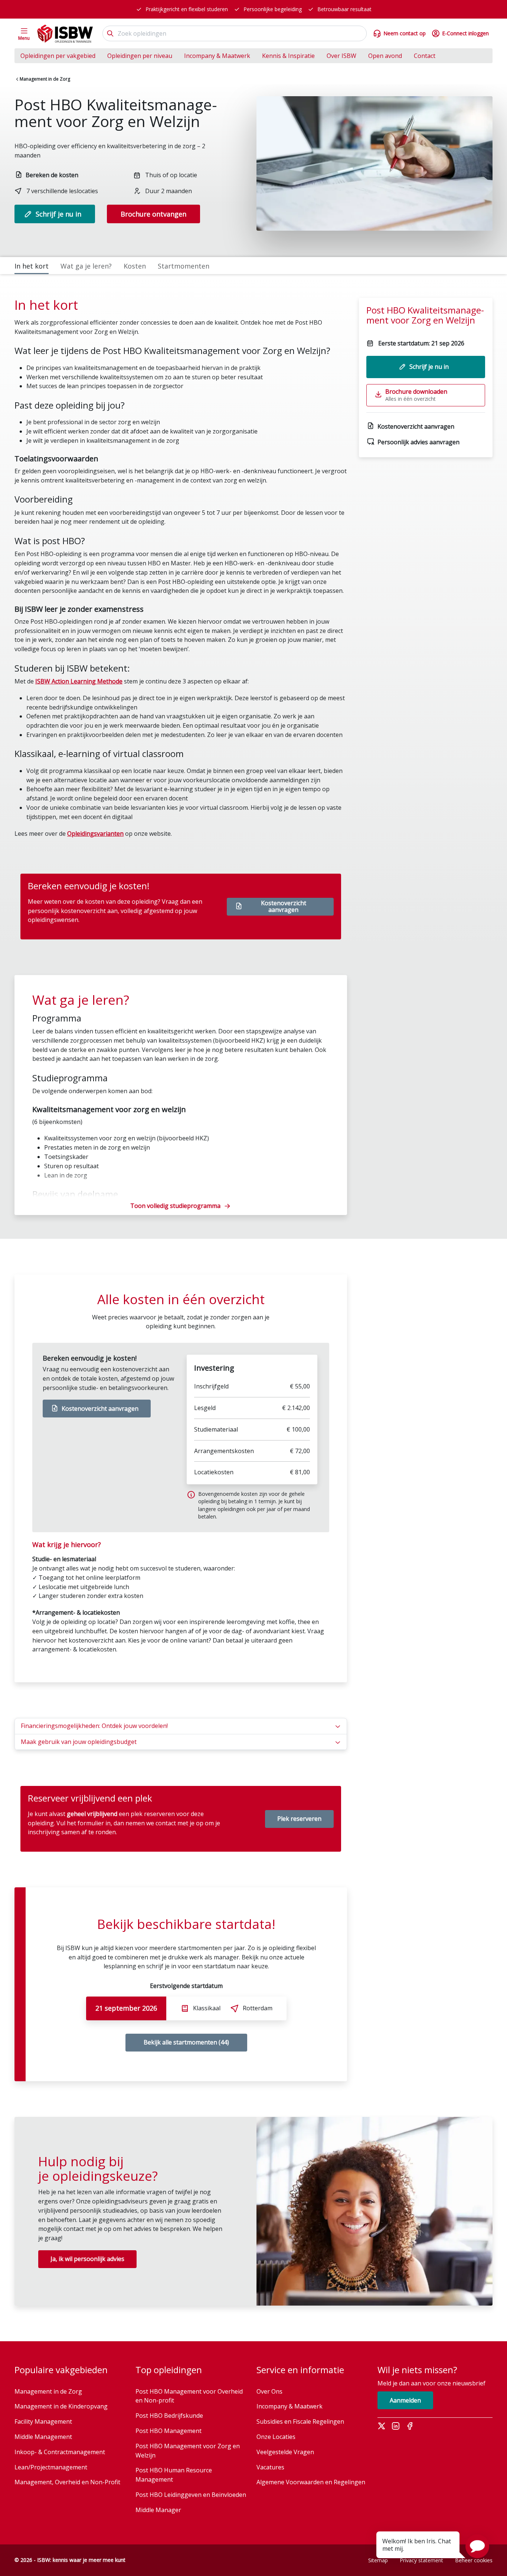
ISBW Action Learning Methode (79, 681)
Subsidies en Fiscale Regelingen (300, 2421)
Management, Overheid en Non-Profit (67, 2482)
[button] (477, 2546)
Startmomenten (184, 266)
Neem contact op (405, 33)
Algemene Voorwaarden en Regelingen (311, 2482)
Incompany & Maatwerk (217, 56)
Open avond (385, 56)
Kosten (135, 266)
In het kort (32, 266)
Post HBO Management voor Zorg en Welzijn (188, 2451)
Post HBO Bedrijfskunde (169, 2416)
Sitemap (378, 2560)
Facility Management (43, 2421)
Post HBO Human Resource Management (174, 2475)
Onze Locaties (276, 2437)
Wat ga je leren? (86, 266)
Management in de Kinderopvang (61, 2406)
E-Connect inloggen (465, 33)
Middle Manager (158, 2510)
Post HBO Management (169, 2431)
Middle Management (43, 2437)
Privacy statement (421, 2560)
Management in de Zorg (45, 79)
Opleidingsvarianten (95, 834)
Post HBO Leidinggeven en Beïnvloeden (191, 2495)
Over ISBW (341, 56)
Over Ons (269, 2391)
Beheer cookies (474, 2560)
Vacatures (270, 2467)
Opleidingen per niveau (140, 56)
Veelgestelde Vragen (285, 2452)
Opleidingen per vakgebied (58, 56)
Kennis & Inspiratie (288, 56)
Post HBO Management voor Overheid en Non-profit (189, 2396)
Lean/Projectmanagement (51, 2467)
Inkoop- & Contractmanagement (60, 2452)
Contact (425, 56)
